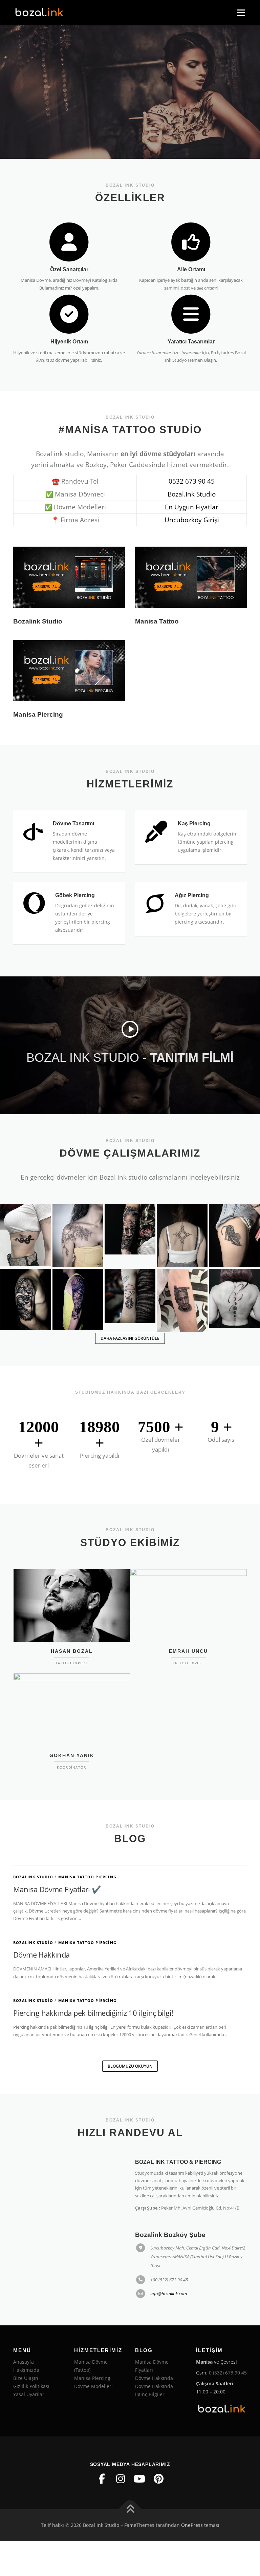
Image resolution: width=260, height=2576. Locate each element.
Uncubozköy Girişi (192, 520)
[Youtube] (139, 2479)
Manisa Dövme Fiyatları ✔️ (57, 1889)
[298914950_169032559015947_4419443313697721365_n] (182, 1236)
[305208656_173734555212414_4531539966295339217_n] (182, 1301)
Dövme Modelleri (93, 2386)
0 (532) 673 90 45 (228, 2373)
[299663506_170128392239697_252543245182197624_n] (78, 1299)
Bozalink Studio (33, 1877)
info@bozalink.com (169, 2294)
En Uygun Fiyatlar (192, 507)
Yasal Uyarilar (29, 2394)
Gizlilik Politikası (31, 2386)
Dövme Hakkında (41, 1955)
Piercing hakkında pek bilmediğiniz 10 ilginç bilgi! (93, 2013)
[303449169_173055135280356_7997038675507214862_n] (130, 1296)
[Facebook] (102, 2479)
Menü (241, 13)
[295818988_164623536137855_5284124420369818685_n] (78, 1236)
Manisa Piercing (92, 2378)
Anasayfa (24, 2362)
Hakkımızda (26, 2370)
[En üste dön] (130, 2509)
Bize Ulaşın (26, 2378)
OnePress (192, 2525)
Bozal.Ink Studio (192, 494)
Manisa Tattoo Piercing (87, 1877)
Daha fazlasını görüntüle (130, 1338)
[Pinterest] (158, 2479)
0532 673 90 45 (192, 481)
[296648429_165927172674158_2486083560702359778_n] (130, 1229)
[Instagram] (121, 2479)
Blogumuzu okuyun (130, 2066)
